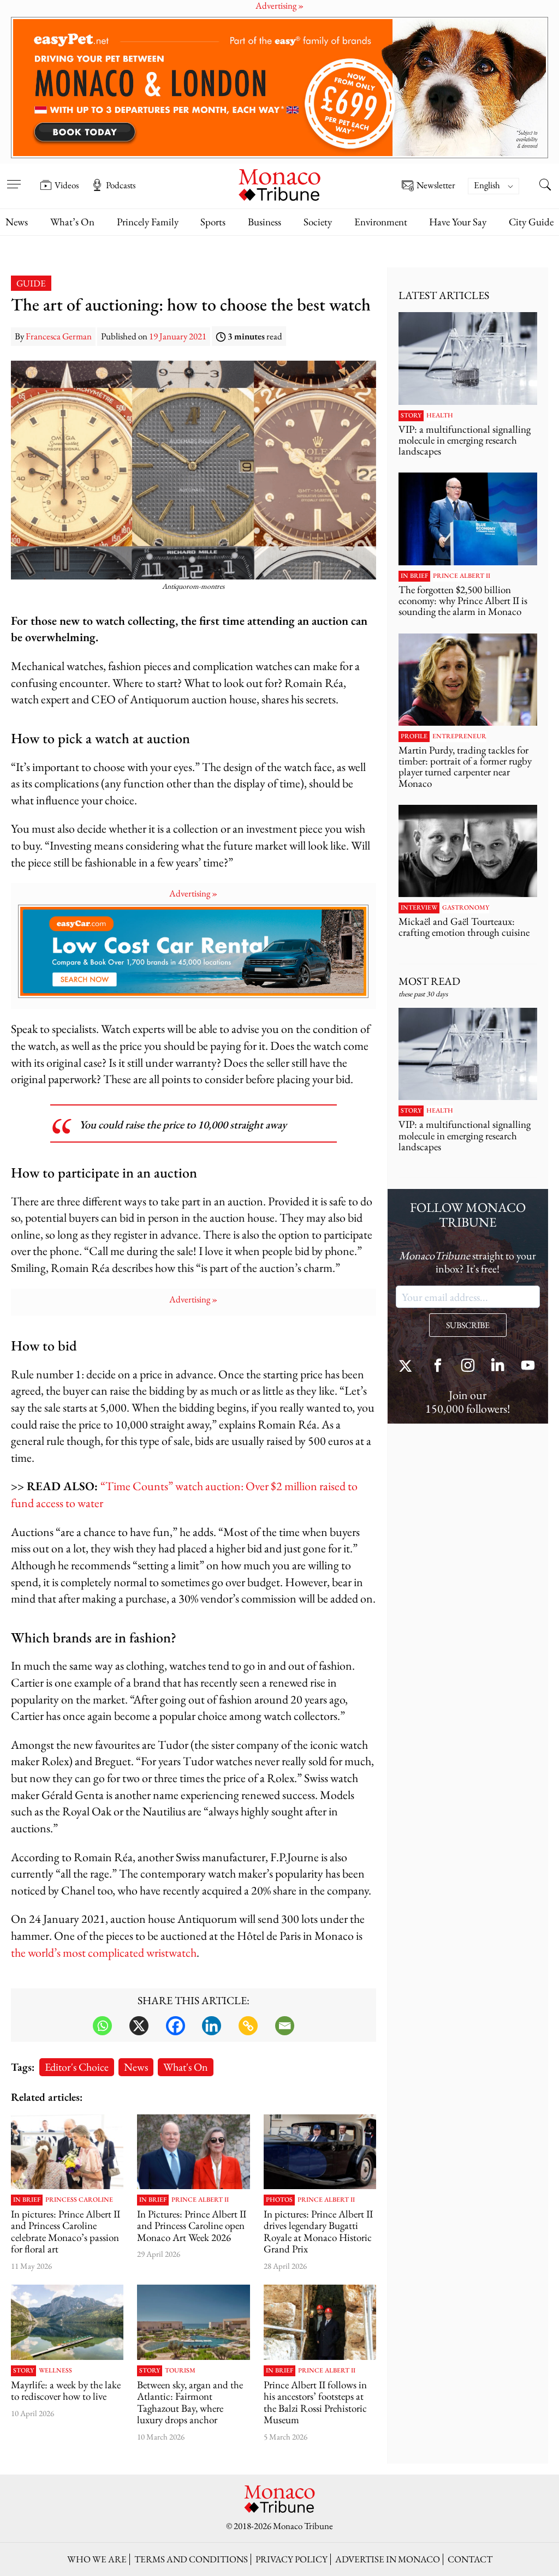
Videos (67, 185)
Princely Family (148, 222)
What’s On (72, 222)
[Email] (285, 2026)
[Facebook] (176, 2026)
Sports (213, 222)
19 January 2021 (178, 336)
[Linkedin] (212, 2026)
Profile (414, 737)
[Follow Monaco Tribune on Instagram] (468, 1367)
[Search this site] (545, 186)
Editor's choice (77, 2067)
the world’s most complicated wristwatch (104, 1953)
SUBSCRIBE (468, 1325)
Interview (419, 908)
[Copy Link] (248, 2026)
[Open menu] (14, 177)
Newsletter (436, 186)
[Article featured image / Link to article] (67, 2322)
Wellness (55, 2371)
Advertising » (193, 893)
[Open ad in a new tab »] (279, 88)
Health (440, 416)
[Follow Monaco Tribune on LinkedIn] (498, 1367)
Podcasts (121, 185)
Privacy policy (292, 2559)
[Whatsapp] (102, 2026)
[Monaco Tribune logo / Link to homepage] (279, 184)
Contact (470, 2559)
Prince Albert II (200, 2200)
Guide (31, 283)
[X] (139, 2026)
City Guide (531, 222)
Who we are (97, 2559)
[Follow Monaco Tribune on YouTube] (528, 1367)
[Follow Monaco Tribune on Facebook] (438, 1367)
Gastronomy (466, 908)
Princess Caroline (79, 2200)
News (17, 222)
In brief (27, 2200)
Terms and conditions (191, 2559)
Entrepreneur (459, 737)
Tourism (180, 2371)
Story (23, 2371)
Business (264, 222)
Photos (279, 2200)
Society (318, 222)
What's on (186, 2067)
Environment (381, 222)
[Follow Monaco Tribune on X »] (408, 1367)
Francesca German (59, 336)
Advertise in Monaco (388, 2559)
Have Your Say (458, 222)
